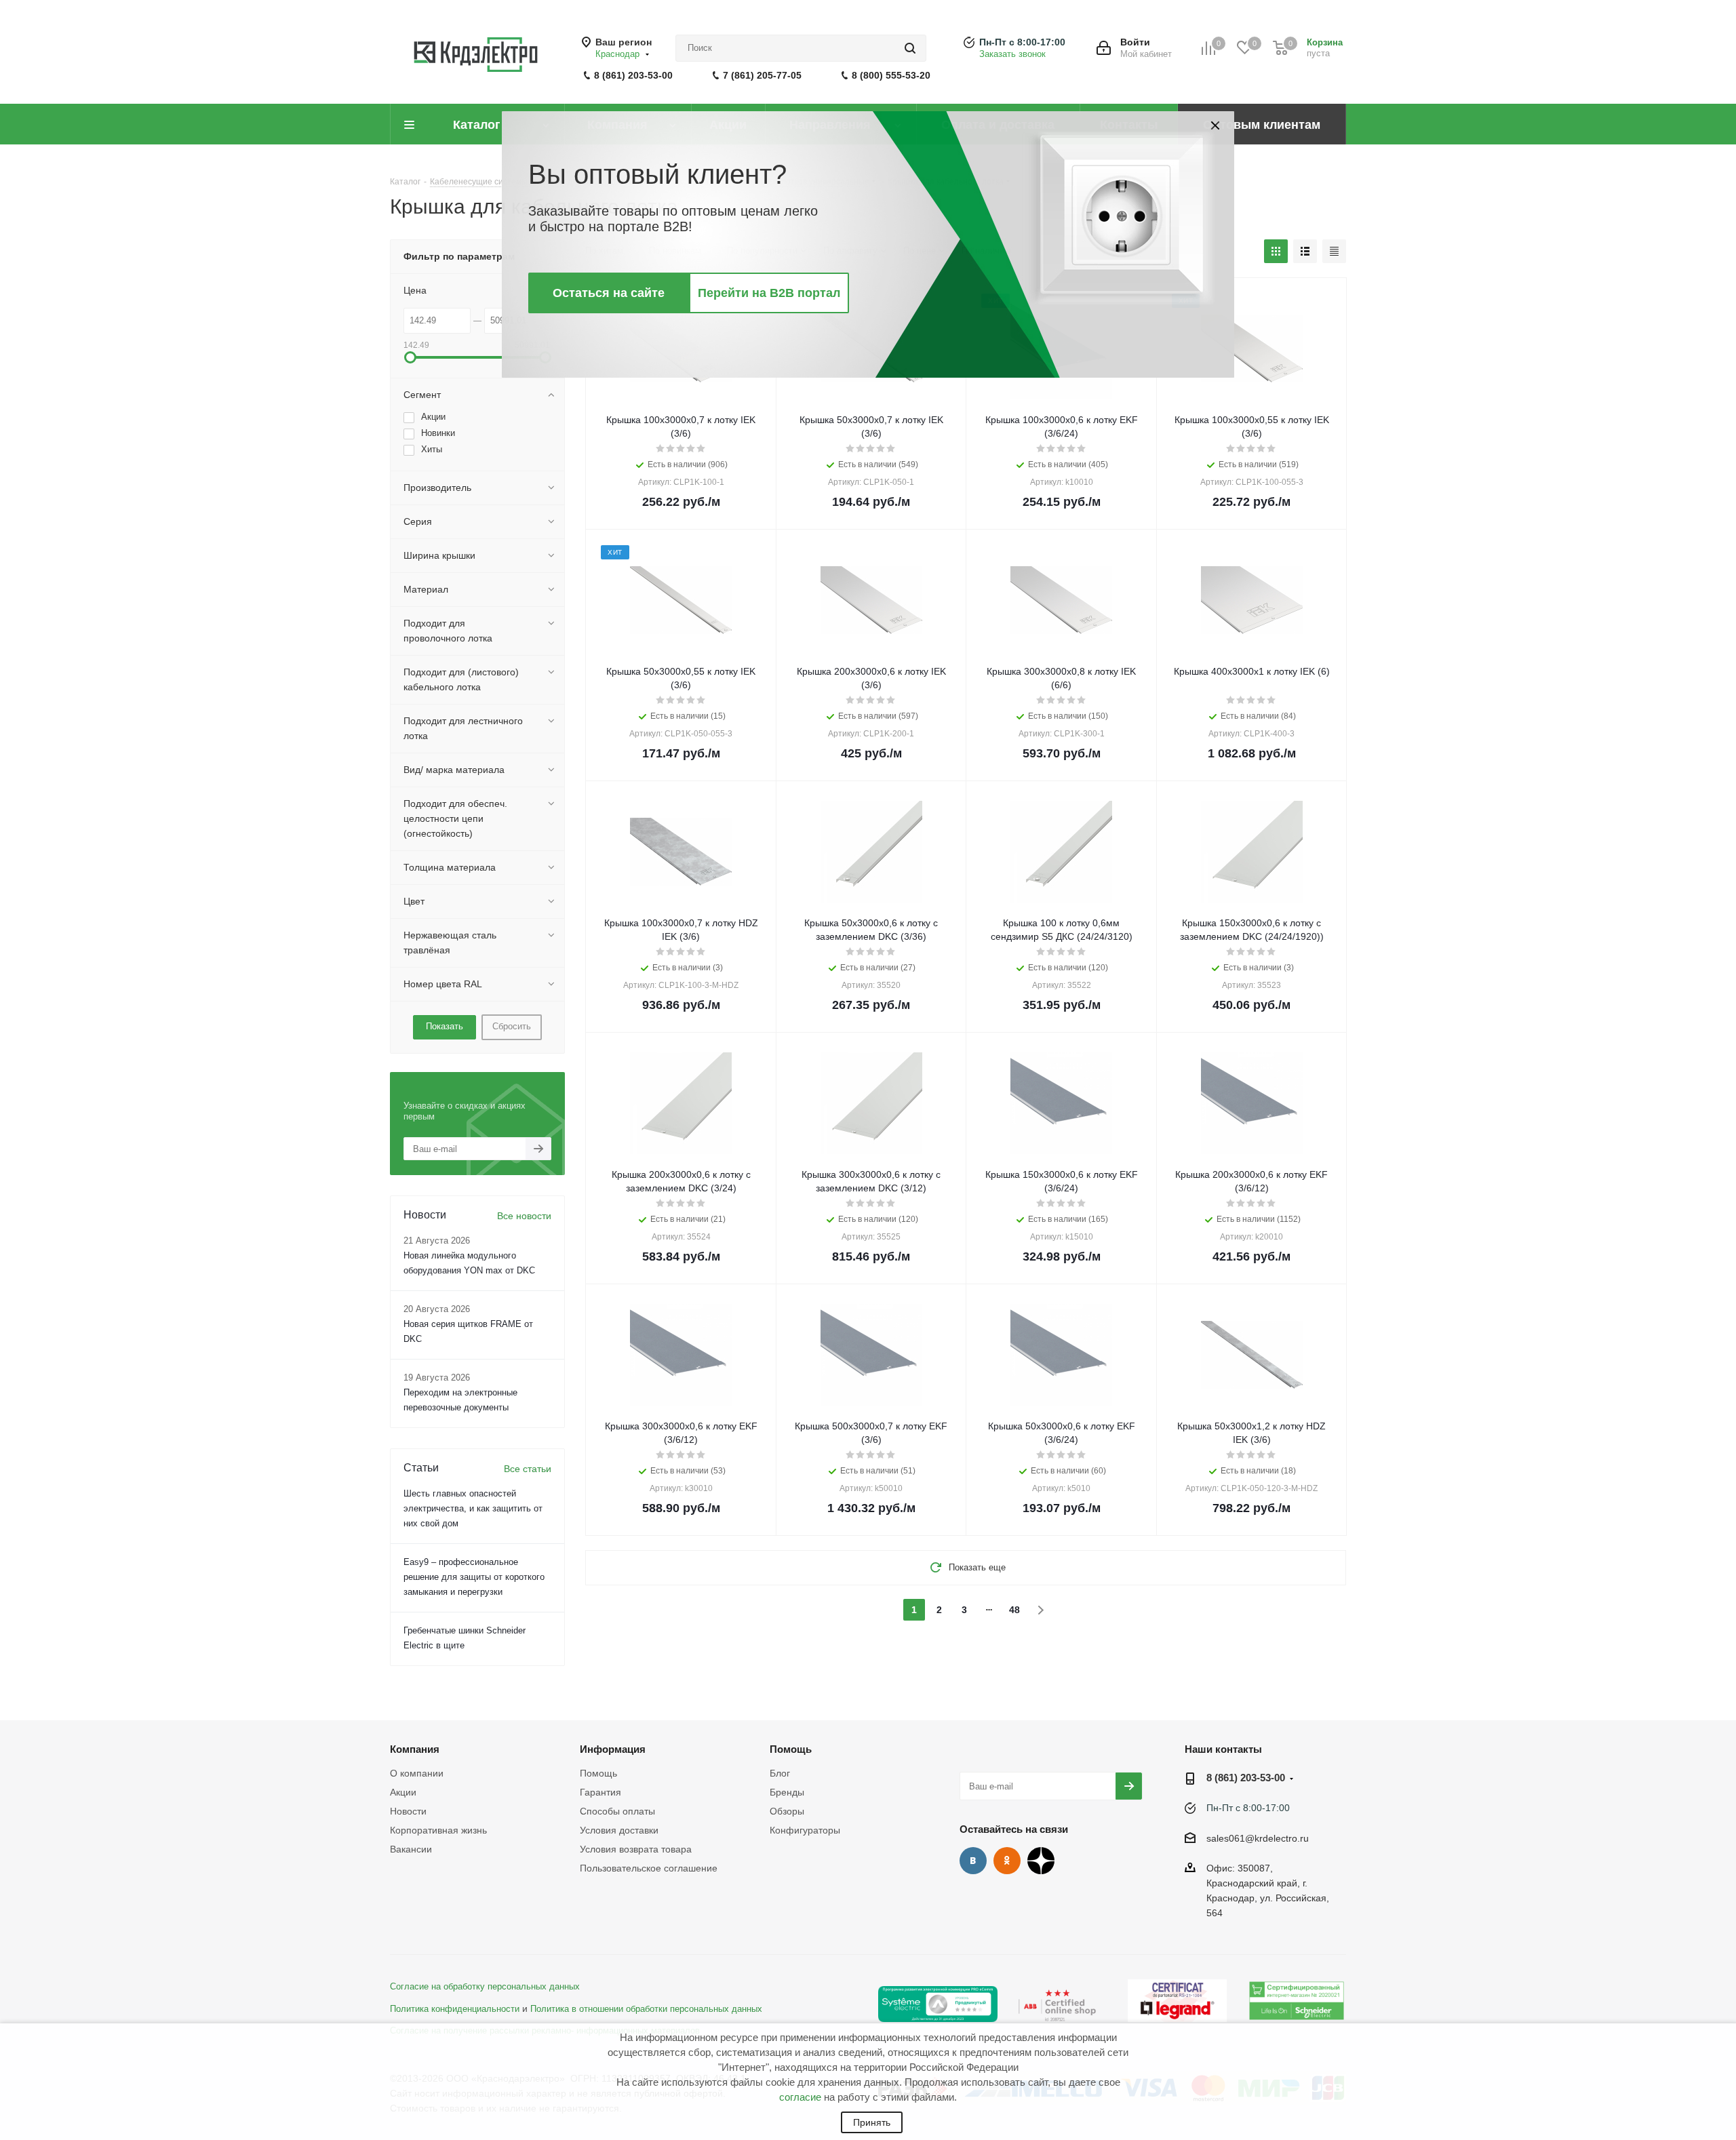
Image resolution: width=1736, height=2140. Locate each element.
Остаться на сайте (609, 293)
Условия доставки (619, 1830)
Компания (415, 1749)
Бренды (787, 1792)
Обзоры (787, 1811)
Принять (872, 2122)
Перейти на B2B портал (769, 293)
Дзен (1041, 1861)
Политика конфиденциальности (455, 2009)
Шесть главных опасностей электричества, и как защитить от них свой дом (473, 1508)
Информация (613, 1749)
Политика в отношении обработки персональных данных (646, 2009)
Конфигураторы (805, 1830)
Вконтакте (973, 1861)
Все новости (524, 1216)
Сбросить (512, 1026)
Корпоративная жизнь (438, 1830)
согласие (800, 2097)
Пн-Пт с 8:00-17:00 (1022, 42)
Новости (408, 1811)
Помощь (598, 1773)
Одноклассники (1007, 1861)
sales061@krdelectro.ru (1258, 1838)
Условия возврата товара (636, 1849)
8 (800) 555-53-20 (891, 75)
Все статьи (528, 1469)
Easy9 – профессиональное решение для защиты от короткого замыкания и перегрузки (474, 1577)
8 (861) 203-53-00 (633, 75)
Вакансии (411, 1849)
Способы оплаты (617, 1811)
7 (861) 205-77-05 (762, 75)
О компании (417, 1773)
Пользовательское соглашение (649, 1868)
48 (1014, 1610)
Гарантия (600, 1792)
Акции (403, 1792)
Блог (780, 1773)
